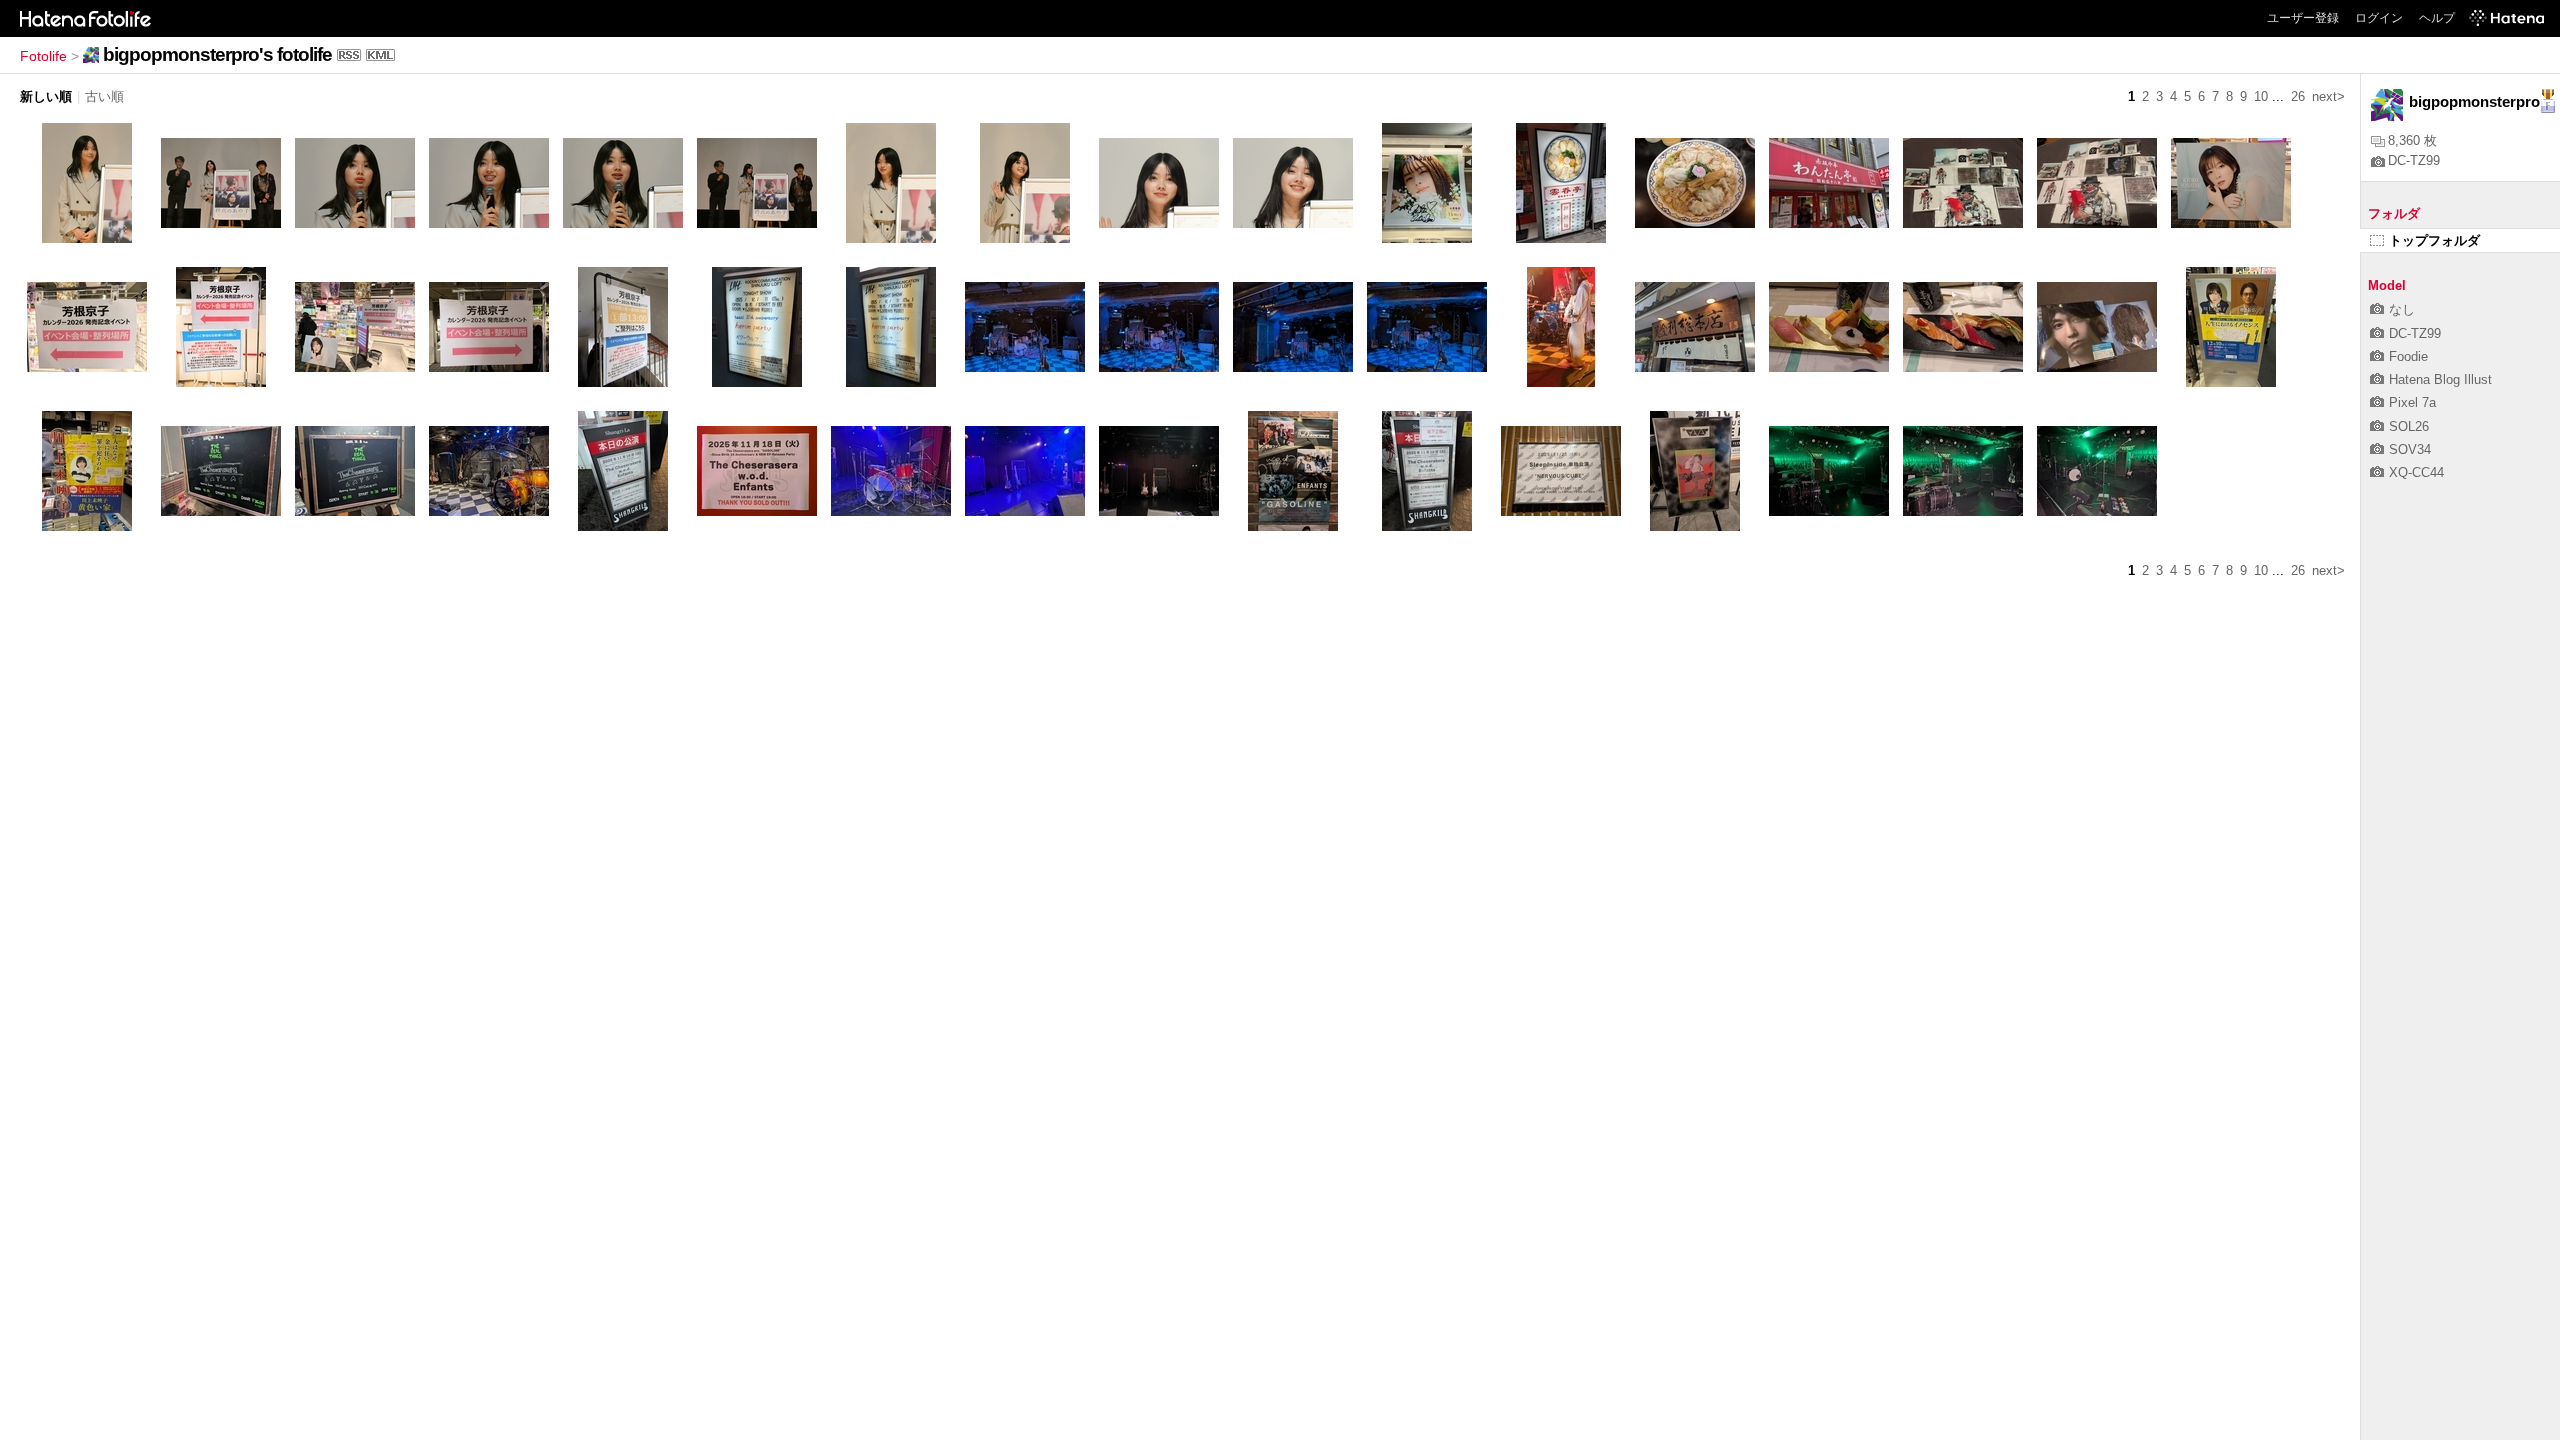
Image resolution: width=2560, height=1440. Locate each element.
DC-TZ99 (2414, 160)
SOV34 (2410, 449)
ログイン (2379, 18)
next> (2328, 96)
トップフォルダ (2434, 240)
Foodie (2408, 356)
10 (2261, 96)
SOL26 (2409, 426)
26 (2298, 96)
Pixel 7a (2412, 402)
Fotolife (43, 56)
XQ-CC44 (2416, 472)
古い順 (104, 96)
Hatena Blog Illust (2440, 379)
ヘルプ (2437, 18)
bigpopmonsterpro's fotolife (217, 54)
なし (2402, 309)
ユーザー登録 (2303, 18)
